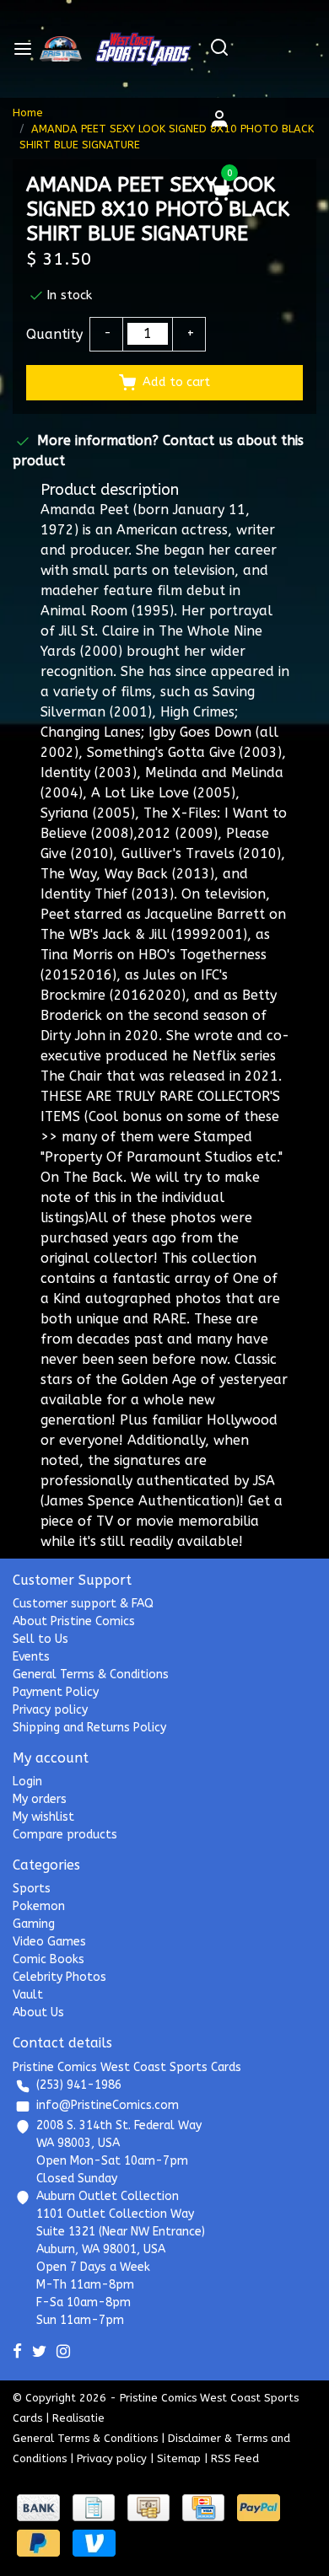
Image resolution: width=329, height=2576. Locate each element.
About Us (38, 2012)
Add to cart (176, 382)
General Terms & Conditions (91, 1674)
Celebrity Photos (59, 1977)
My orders (40, 1799)
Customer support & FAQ (83, 1604)
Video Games (49, 1942)
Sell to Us (40, 1639)
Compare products (65, 1835)
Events (31, 1657)
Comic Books (49, 1959)
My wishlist (43, 1817)
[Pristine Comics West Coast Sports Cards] (61, 49)
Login (27, 1782)
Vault (28, 1995)
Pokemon (39, 1906)
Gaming (34, 1924)
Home (28, 113)
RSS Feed (235, 2458)
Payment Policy (56, 1692)
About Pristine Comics (74, 1621)
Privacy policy (50, 1710)
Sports (32, 1889)
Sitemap (179, 2458)
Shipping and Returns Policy (89, 1728)
